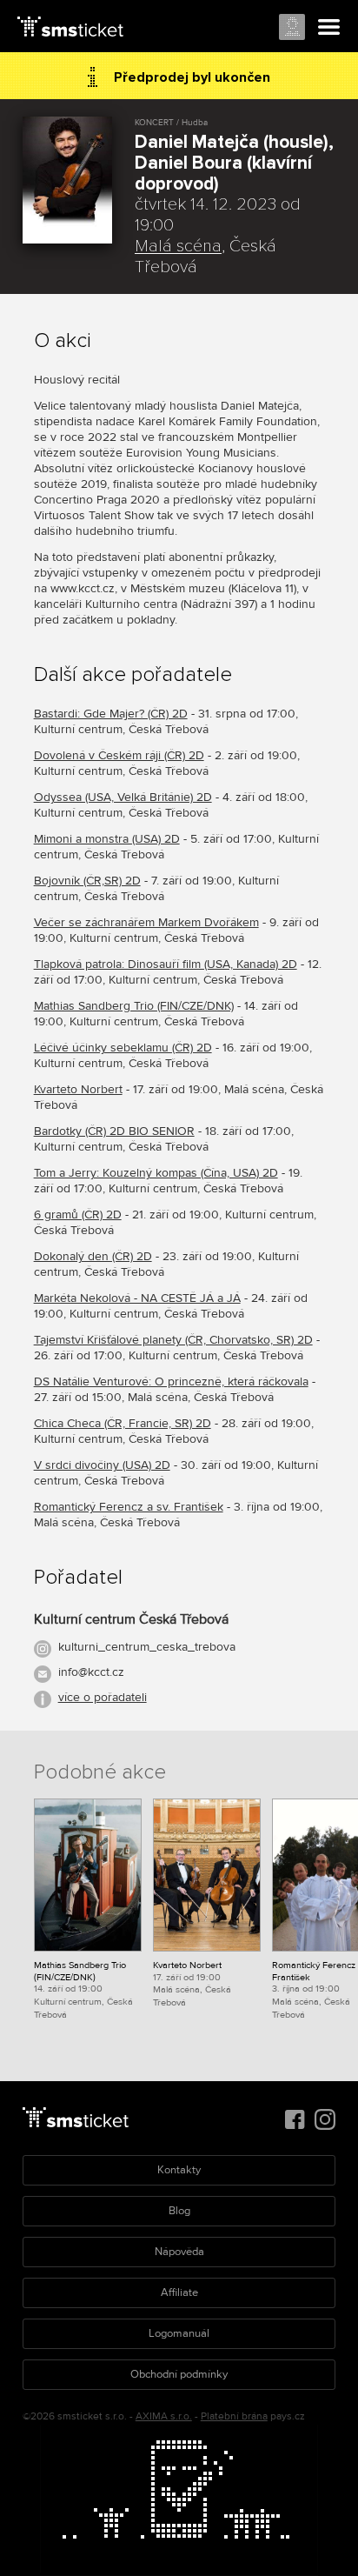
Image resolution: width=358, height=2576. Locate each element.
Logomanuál (179, 2333)
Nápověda (179, 2252)
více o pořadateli (103, 1697)
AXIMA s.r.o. (164, 2416)
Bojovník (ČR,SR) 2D (87, 881)
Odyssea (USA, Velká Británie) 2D (123, 797)
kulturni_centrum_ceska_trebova (147, 1647)
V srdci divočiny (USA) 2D (102, 1465)
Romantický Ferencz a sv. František (129, 1507)
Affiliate (179, 2292)
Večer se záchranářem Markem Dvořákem (146, 922)
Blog (179, 2211)
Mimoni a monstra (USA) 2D (107, 839)
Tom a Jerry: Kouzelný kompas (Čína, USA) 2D (156, 1173)
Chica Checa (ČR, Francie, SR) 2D (123, 1423)
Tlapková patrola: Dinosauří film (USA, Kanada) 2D (166, 964)
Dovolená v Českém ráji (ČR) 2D (119, 755)
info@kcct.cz (91, 1672)
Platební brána (234, 2416)
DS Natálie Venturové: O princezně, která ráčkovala (171, 1381)
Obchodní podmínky (179, 2374)
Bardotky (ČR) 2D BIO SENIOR (114, 1131)
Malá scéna (178, 246)
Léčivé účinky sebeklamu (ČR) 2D (123, 1048)
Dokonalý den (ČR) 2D (93, 1256)
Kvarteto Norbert (78, 1089)
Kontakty (179, 2170)
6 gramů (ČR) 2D (78, 1215)
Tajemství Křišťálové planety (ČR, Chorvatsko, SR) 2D (173, 1340)
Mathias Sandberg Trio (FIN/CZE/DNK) (134, 1006)
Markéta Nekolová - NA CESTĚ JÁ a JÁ (137, 1298)
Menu (329, 28)
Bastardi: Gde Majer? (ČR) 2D (111, 714)
